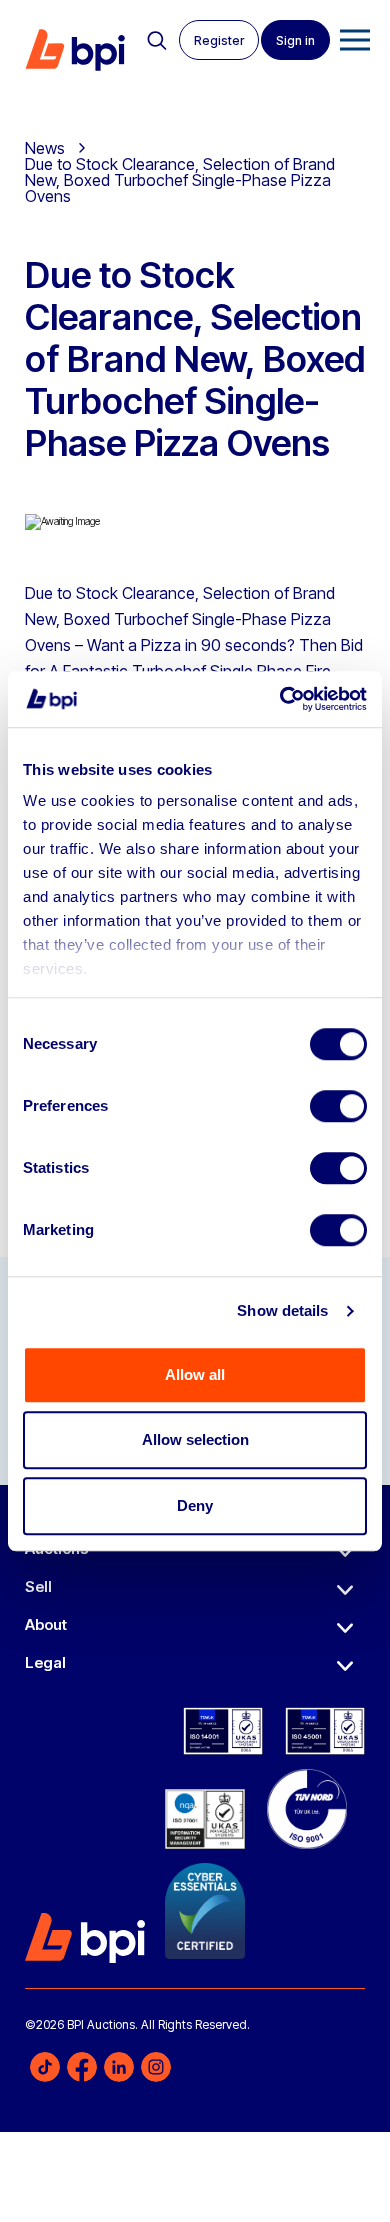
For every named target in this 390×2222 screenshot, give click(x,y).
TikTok (45, 2067)
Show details (282, 1310)
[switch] (338, 1106)
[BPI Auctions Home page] (75, 50)
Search (157, 41)
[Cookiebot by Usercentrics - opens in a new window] (280, 699)
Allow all (195, 1374)
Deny (195, 1505)
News (45, 148)
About (46, 1624)
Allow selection (195, 1439)
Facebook (82, 2067)
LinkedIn (119, 2067)
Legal (45, 1662)
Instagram (156, 2067)
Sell (38, 1586)
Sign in (295, 40)
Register (219, 40)
